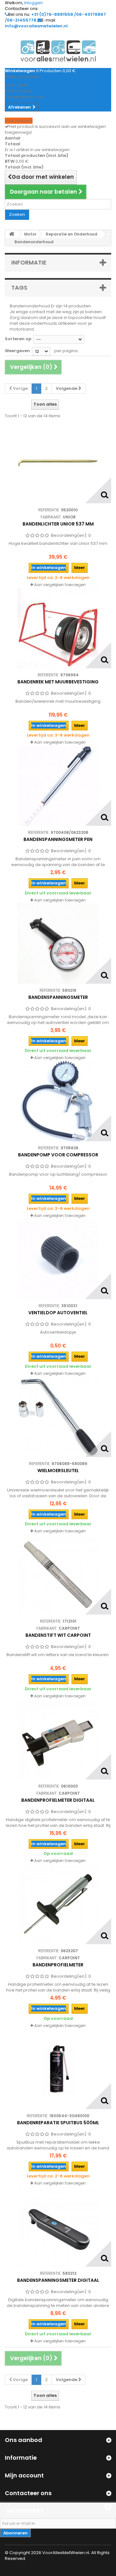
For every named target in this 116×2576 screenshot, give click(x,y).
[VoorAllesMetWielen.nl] (58, 51)
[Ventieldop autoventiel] (58, 1259)
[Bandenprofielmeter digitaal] (58, 1739)
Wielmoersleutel (58, 1471)
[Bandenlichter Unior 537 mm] (58, 463)
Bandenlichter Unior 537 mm (58, 524)
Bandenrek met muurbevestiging (58, 682)
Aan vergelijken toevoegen (60, 585)
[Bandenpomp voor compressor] (58, 1101)
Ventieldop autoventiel (58, 1313)
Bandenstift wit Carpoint (58, 1635)
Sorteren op (18, 339)
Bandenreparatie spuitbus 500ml (58, 2123)
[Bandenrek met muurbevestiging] (58, 628)
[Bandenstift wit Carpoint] (58, 1574)
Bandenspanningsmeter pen (58, 839)
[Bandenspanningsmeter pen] (58, 786)
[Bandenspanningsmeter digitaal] (58, 2226)
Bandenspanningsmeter (58, 997)
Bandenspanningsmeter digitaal (58, 2280)
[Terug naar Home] (12, 234)
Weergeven (17, 351)
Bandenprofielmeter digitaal (58, 1800)
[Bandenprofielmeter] (58, 1904)
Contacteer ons (21, 9)
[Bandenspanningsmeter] (58, 943)
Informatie (29, 262)
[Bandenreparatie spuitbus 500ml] (58, 2069)
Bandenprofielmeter (58, 1965)
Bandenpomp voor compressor (58, 1155)
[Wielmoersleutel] (58, 1417)
